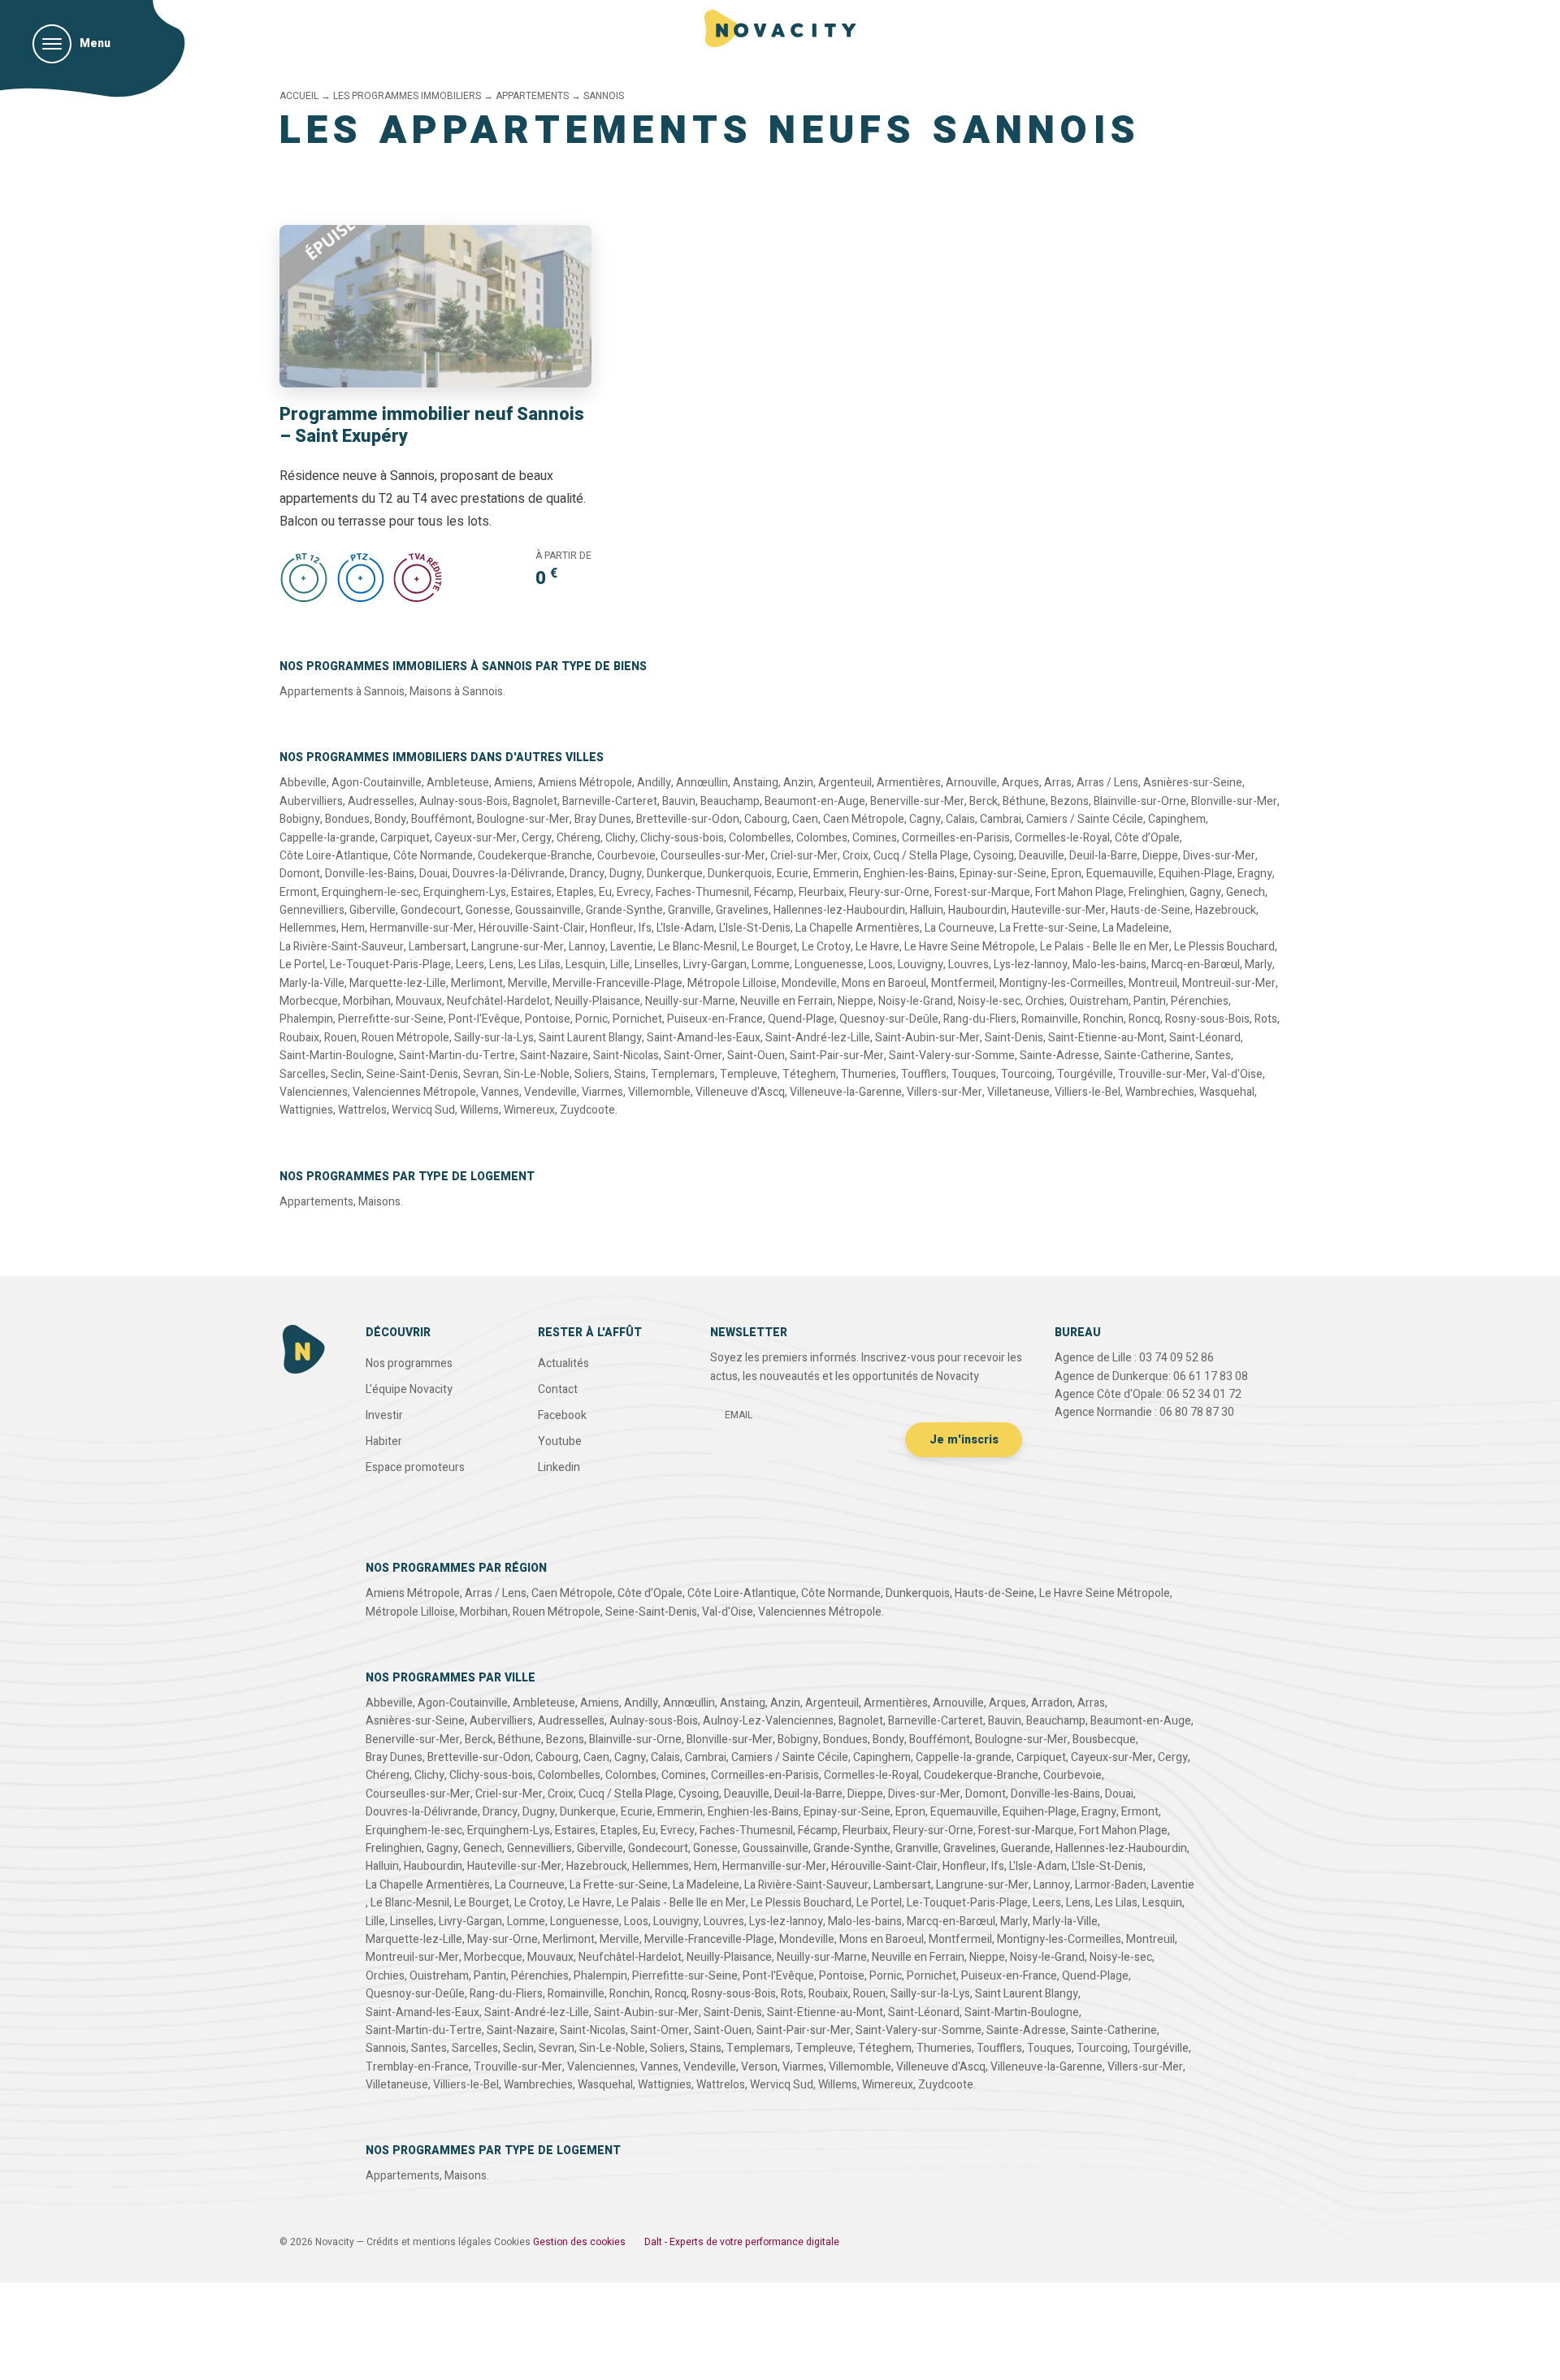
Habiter (384, 1441)
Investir (384, 1415)
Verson (759, 2067)
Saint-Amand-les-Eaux (704, 1038)
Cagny (925, 819)
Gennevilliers (312, 910)
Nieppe (856, 1001)
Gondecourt (431, 910)
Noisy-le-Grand (916, 1001)
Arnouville (971, 783)
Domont (300, 874)
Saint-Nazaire (554, 1056)
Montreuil (1153, 983)
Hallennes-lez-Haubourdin (839, 910)
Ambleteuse (458, 783)
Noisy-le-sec (989, 1001)
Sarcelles (303, 1074)
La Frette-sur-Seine (1049, 928)
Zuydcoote (587, 1110)
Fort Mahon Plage (1079, 892)
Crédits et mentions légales (429, 2242)
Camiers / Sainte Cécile (1085, 819)
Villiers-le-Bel (1088, 1092)
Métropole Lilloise (732, 983)
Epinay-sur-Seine (1003, 874)
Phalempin (306, 1019)
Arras (1058, 783)
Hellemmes (308, 928)
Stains (630, 1074)
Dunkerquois (740, 874)
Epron (1066, 874)
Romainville (1050, 1019)
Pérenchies (1200, 1001)
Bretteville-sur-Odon (688, 819)
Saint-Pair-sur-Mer (837, 1056)
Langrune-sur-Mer (518, 947)
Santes (1213, 1056)
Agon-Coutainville (377, 783)
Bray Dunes (603, 819)
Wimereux (529, 1110)
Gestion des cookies (579, 2242)
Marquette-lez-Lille (398, 983)
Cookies (512, 2242)
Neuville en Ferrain (786, 1001)
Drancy (587, 874)
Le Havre (877, 947)
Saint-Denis (1014, 1038)
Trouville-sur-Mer (1162, 1074)
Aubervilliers (311, 801)
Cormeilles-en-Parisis (956, 838)
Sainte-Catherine (1147, 1056)
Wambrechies (1160, 1092)
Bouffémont (442, 819)
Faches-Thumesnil (702, 892)
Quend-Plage (801, 1019)
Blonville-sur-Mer (1234, 801)
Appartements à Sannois (342, 692)
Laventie (632, 947)
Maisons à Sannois (456, 692)
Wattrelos (362, 1110)
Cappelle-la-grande (327, 838)
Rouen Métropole (405, 1038)
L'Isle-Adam (685, 928)
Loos (881, 965)
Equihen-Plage (1196, 874)
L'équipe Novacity (409, 1389)
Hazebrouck (1226, 910)
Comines (875, 838)
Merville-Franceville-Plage (617, 983)
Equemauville (1120, 874)
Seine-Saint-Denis (412, 1074)
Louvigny (921, 965)
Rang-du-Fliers (980, 1019)
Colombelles (760, 838)
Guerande (1026, 1848)
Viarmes (602, 1092)
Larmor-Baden (1111, 1885)
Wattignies (306, 1110)
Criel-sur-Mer (804, 856)
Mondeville (809, 983)
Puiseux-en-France (715, 1019)
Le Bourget (769, 947)
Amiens (513, 783)
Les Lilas (539, 965)
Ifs (645, 928)
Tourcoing (1027, 1074)
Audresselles (381, 801)
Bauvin (679, 801)
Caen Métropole (864, 819)
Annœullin (702, 783)
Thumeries (869, 1074)
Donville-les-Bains (370, 874)
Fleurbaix (821, 892)
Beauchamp (730, 801)
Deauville (1042, 856)
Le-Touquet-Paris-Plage (390, 965)
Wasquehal (1227, 1092)
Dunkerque (675, 874)
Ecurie (793, 874)
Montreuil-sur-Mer (1229, 983)
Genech (1246, 892)
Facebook (562, 1415)
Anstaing (756, 783)
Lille (620, 965)
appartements (532, 96)
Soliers (592, 1074)
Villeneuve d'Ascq (740, 1092)
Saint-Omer (693, 1056)
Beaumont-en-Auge (815, 801)
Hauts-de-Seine (1150, 910)
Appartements (316, 1202)
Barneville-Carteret (610, 801)
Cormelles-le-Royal (1062, 838)
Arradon (1052, 1703)
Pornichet (637, 1019)
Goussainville (548, 910)
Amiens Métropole (585, 783)
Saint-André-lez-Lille (818, 1038)
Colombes (822, 838)
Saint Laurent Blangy (590, 1038)
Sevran (481, 1074)
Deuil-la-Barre (1103, 856)
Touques (974, 1074)
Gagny (1205, 892)
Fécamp (774, 892)
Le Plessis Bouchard (1224, 947)
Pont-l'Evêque (484, 1019)
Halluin (927, 910)
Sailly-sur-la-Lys (494, 1038)
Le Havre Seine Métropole (970, 947)
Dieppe (1160, 856)
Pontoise (548, 1019)
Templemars (683, 1074)
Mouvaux (419, 1001)
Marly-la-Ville (312, 983)
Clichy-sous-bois (682, 838)
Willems (479, 1110)
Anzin (798, 783)
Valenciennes (314, 1092)
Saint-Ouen (756, 1056)
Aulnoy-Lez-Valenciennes (768, 1721)
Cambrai (1001, 819)
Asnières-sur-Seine (1193, 783)
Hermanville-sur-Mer (422, 928)
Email (739, 1415)
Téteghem (809, 1074)
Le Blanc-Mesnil (698, 947)
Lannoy (587, 947)
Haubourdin (977, 910)
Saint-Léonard (1205, 1038)
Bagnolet (535, 801)
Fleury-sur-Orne (889, 892)
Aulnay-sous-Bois (464, 801)
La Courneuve (960, 928)
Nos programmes (409, 1363)
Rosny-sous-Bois (1207, 1019)
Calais (960, 819)
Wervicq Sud (423, 1110)
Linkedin (559, 1467)
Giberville (373, 910)
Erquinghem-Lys (465, 892)
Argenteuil (845, 783)
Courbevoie (626, 856)
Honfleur (612, 928)
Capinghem (1177, 819)
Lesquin (585, 965)
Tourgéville (1085, 1074)
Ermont (298, 892)
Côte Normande (433, 856)
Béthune (1024, 801)
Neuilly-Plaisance (598, 1001)
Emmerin (836, 874)
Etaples (575, 892)
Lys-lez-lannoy (1031, 965)
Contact (558, 1389)
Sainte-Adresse (1059, 1056)
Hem (353, 928)
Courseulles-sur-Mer (713, 856)
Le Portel (302, 965)
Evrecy (634, 892)
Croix (856, 856)
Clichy (620, 838)
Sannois (386, 2048)
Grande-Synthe (624, 910)
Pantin (1150, 1001)
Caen (805, 819)
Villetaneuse (1018, 1092)
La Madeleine (1136, 928)
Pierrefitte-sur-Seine (391, 1019)
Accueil (299, 96)
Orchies (1045, 1001)
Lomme (771, 965)
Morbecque (309, 1001)
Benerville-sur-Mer (917, 801)
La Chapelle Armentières (858, 928)
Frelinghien (1157, 892)
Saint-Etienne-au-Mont (1106, 1038)
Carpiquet (405, 838)
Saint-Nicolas (626, 1056)
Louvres (968, 965)
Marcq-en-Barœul (1196, 965)
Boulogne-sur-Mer (523, 819)
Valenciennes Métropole (414, 1092)
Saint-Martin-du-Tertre (457, 1056)
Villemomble (659, 1092)
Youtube (560, 1441)
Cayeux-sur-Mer (476, 838)
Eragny (1255, 874)
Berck (984, 801)
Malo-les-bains (1109, 965)
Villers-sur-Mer (945, 1092)
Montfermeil (963, 983)
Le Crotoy (826, 947)
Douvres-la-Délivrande (509, 874)
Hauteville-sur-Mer (1059, 910)
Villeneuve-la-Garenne (846, 1092)
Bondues (347, 819)
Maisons (379, 1202)
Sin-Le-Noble (537, 1074)
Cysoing (994, 856)
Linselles (656, 965)
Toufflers (924, 1074)
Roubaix (299, 1038)
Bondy (390, 819)
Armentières (909, 783)
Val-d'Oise (1237, 1074)
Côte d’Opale (1147, 838)
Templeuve (749, 1074)
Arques (1020, 783)
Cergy (537, 838)
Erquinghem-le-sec (370, 892)
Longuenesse (829, 965)
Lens (501, 965)
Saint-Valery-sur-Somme (952, 1056)
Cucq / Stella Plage (921, 856)
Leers (470, 965)
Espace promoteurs (415, 1467)
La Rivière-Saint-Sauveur (342, 947)
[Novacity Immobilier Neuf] (780, 28)
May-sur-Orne (503, 1939)
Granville (689, 910)
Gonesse (488, 910)
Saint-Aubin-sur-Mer (927, 1038)
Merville (528, 983)
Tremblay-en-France (417, 2067)
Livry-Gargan (715, 965)
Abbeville (303, 783)
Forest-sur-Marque (982, 892)
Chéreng (578, 838)
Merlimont (477, 983)
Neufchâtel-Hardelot (498, 1001)
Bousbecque (1104, 1740)
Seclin (346, 1074)
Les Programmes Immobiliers (407, 96)
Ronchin (1103, 1019)
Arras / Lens (1107, 783)
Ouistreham (1099, 1001)
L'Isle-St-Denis (755, 928)
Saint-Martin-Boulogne (337, 1056)
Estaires (531, 892)
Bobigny (300, 819)
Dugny (626, 874)
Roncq (1144, 1019)
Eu (605, 892)
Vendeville (550, 1092)
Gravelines (742, 910)
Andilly (654, 783)
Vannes (500, 1092)
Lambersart (438, 947)
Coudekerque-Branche (535, 856)
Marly (1259, 965)
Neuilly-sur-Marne (690, 1001)
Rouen (340, 1038)
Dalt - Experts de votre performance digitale (742, 2242)
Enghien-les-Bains (909, 874)
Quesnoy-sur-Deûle (889, 1019)
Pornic (591, 1019)
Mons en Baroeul (884, 983)
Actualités (563, 1363)
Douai (433, 874)
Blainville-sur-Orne (1140, 801)
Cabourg (766, 819)
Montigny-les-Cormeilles (1062, 983)
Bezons (1070, 801)
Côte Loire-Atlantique (334, 856)
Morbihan (367, 1001)
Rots (1266, 1019)
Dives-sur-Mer (1219, 856)
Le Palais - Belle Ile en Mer (1105, 947)
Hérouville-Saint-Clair (532, 928)
